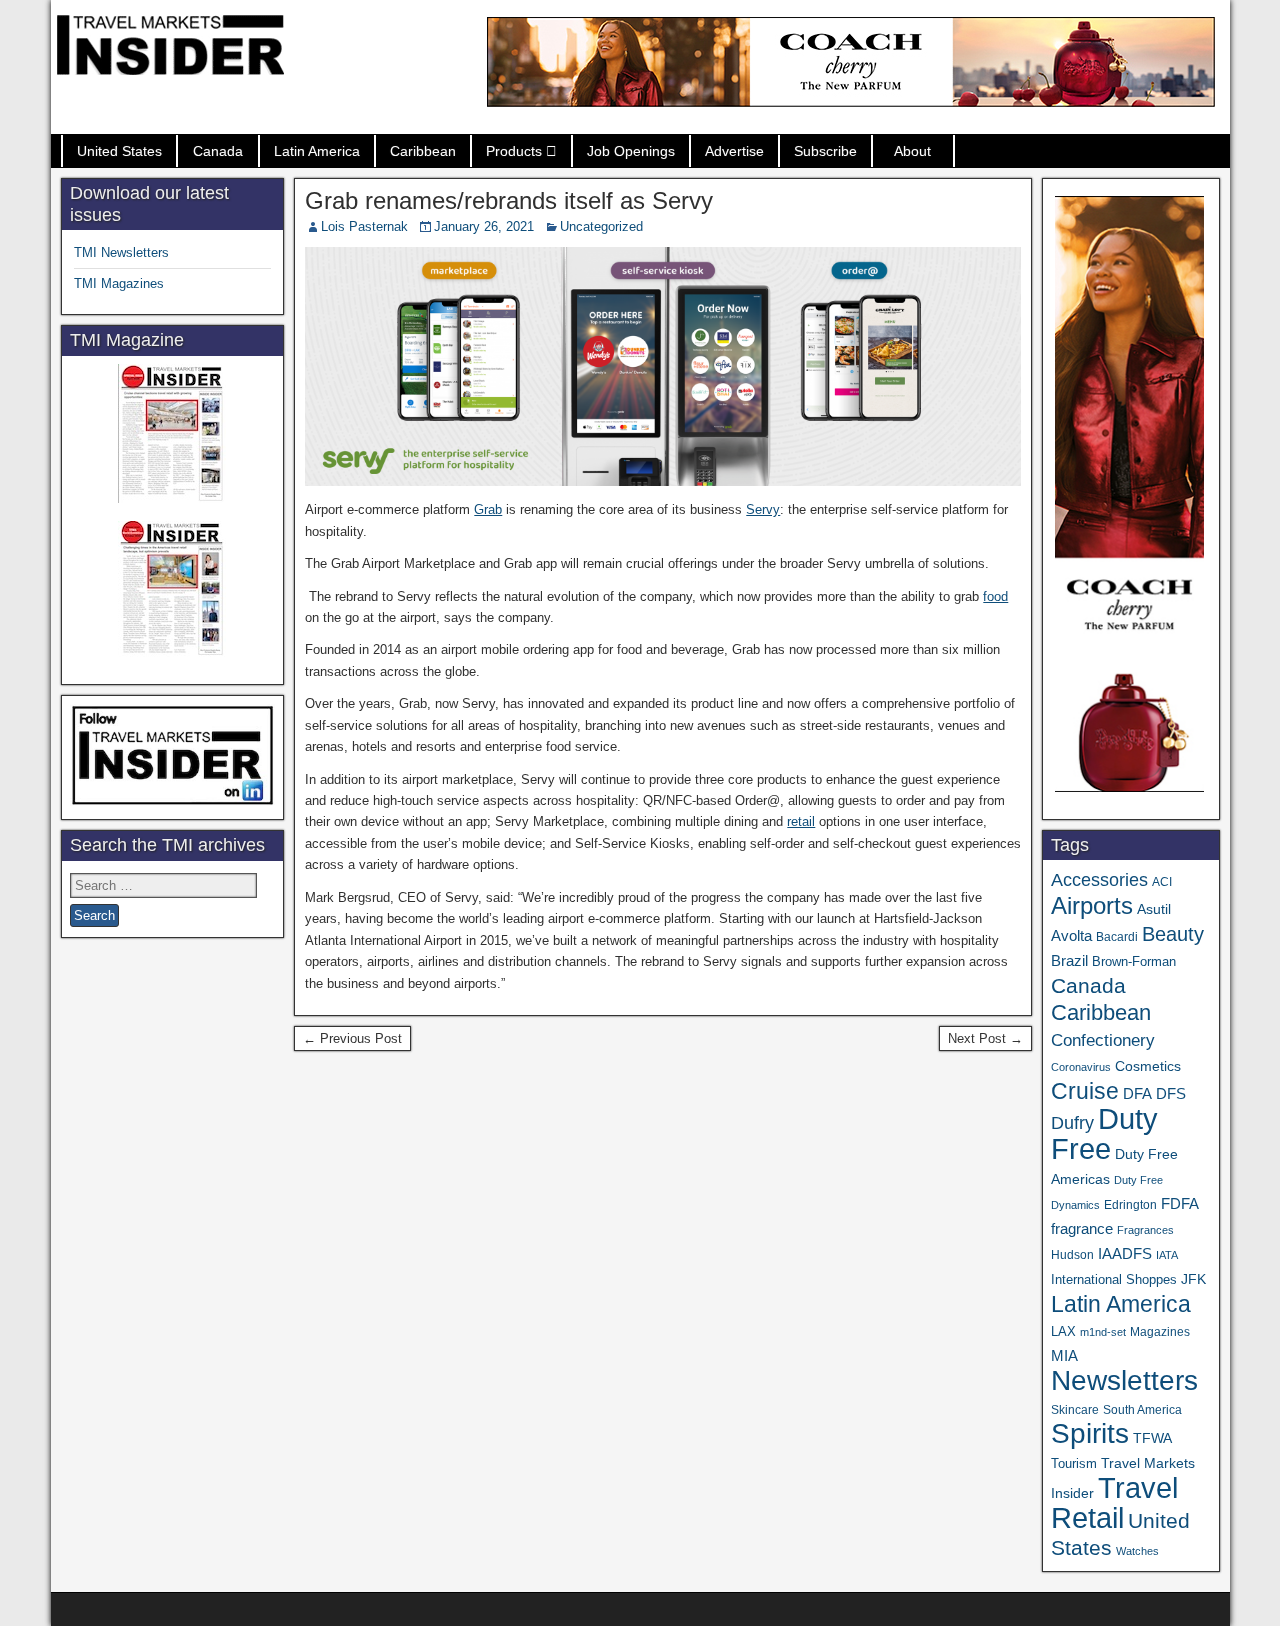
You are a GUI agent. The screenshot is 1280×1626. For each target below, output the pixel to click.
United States (119, 151)
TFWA (1152, 1438)
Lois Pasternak (364, 226)
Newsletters (1124, 1380)
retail (801, 821)
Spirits (1090, 1433)
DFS (1171, 1094)
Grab (488, 509)
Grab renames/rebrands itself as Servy (509, 200)
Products (514, 151)
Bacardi (1117, 937)
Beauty (1173, 934)
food (995, 596)
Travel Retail (1114, 1503)
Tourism (1074, 1463)
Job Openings (631, 151)
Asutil (1154, 909)
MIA (1064, 1356)
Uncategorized (601, 226)
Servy (763, 509)
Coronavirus (1081, 1067)
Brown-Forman (1134, 961)
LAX (1063, 1332)
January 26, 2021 (484, 226)
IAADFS (1125, 1253)
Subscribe (825, 151)
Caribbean (423, 151)
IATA (1167, 1255)
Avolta (1071, 936)
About (912, 151)
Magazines (1160, 1332)
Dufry (1072, 1123)
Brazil (1069, 961)
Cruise (1085, 1091)
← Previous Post (352, 1038)
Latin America (317, 151)
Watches (1137, 1551)
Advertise (734, 151)
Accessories (1099, 880)
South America (1142, 1409)
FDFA (1180, 1203)
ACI (1162, 882)
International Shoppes (1114, 1279)
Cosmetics (1148, 1066)
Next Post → (985, 1038)
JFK (1193, 1279)
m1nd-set (1103, 1332)
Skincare (1075, 1410)
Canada (218, 151)
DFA (1137, 1093)
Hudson (1072, 1255)
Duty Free (1104, 1133)
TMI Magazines (119, 283)
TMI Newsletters (121, 252)
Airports (1092, 905)
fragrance (1082, 1229)
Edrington (1130, 1204)
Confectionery (1103, 1040)
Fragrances (1145, 1230)
